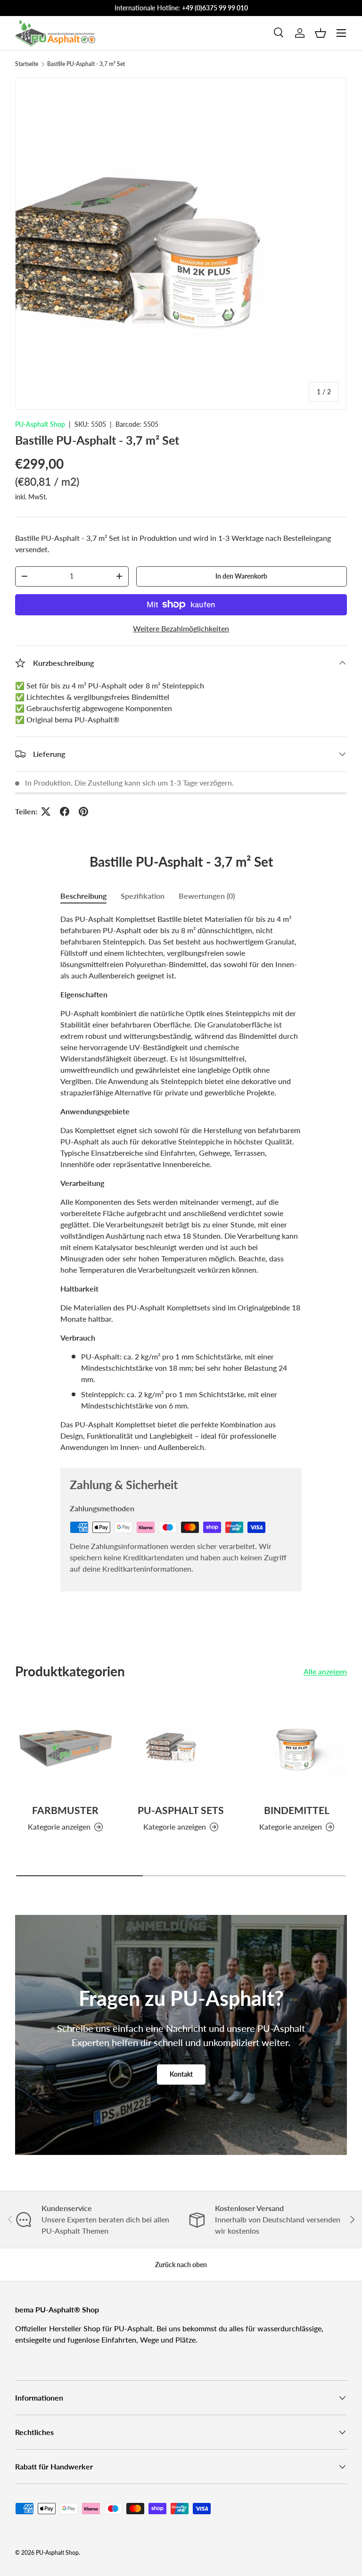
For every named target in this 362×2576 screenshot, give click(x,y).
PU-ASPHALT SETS (181, 1810)
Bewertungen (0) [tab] (207, 896)
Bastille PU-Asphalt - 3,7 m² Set (86, 64)
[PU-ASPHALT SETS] (181, 1745)
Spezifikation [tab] (143, 896)
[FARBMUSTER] (65, 1745)
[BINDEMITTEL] (297, 1745)
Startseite (27, 64)
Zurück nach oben (181, 2265)
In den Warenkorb (241, 576)
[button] (321, 33)
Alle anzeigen (325, 1671)
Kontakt (181, 2074)
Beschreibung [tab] (83, 896)
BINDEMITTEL (297, 1810)
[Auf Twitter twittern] (46, 812)
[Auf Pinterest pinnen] (83, 812)
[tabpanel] (181, 1183)
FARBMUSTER (65, 1810)
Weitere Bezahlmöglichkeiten (181, 628)
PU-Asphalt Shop (40, 424)
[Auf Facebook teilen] (65, 812)
